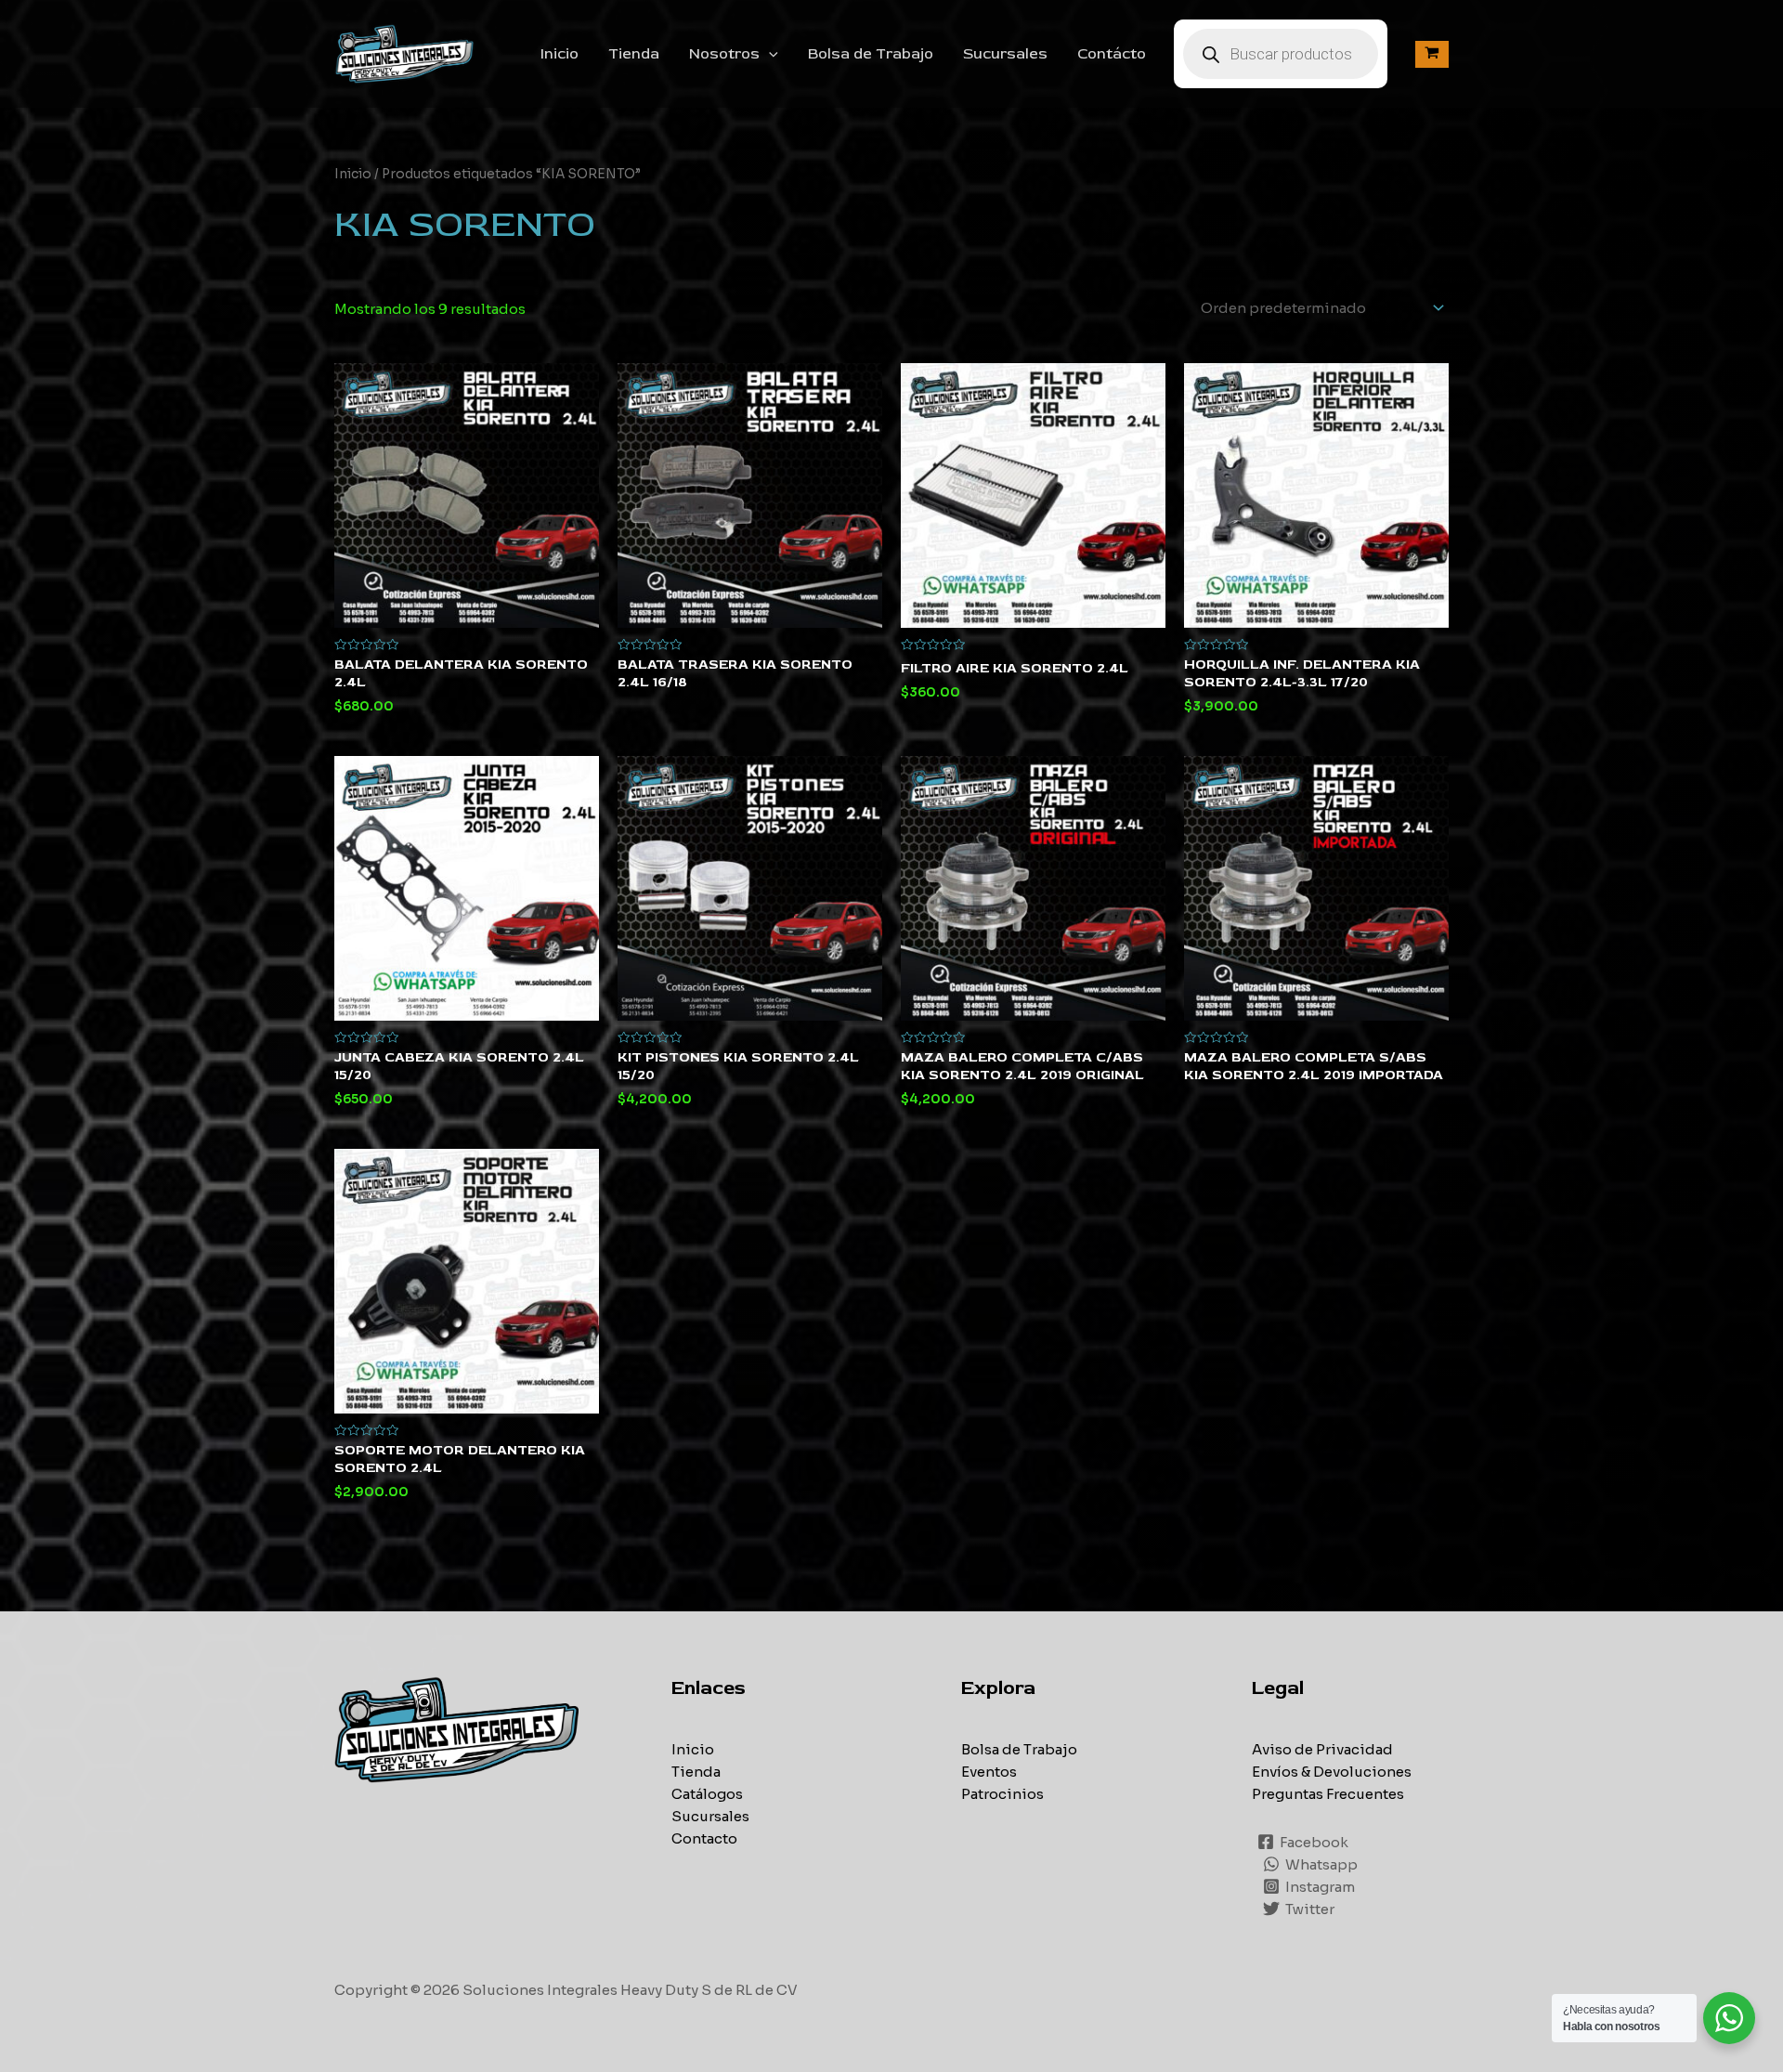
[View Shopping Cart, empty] (1432, 54)
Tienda (634, 54)
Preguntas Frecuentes (1328, 1794)
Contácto (1112, 54)
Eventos (989, 1772)
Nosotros (724, 54)
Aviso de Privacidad (1322, 1749)
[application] (769, 54)
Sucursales (1005, 54)
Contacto (704, 1838)
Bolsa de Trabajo (871, 54)
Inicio (560, 54)
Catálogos (707, 1794)
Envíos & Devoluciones (1332, 1772)
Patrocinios (1002, 1794)
